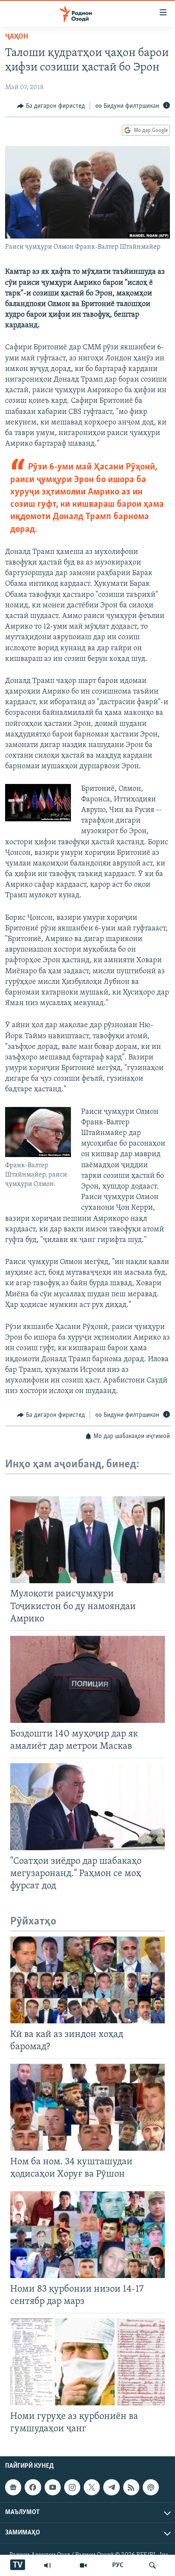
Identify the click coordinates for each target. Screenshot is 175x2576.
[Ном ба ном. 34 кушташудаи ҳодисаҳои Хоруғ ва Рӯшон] (87, 2107)
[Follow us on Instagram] (72, 2487)
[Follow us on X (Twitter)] (92, 2487)
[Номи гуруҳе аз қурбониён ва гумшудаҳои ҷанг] (87, 2362)
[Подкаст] (151, 2487)
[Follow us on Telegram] (111, 2487)
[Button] (51, 106)
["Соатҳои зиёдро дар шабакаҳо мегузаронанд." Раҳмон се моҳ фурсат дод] (87, 1807)
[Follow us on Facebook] (33, 2487)
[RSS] (131, 2487)
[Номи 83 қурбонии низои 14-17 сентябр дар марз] (87, 2235)
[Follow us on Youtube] (53, 2487)
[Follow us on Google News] (13, 2487)
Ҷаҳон (17, 37)
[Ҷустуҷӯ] (152, 2565)
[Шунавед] (48, 2565)
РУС (118, 2565)
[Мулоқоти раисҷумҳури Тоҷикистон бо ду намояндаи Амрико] (87, 1540)
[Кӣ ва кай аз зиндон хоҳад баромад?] (87, 1980)
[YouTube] (83, 2565)
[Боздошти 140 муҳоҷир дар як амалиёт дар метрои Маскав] (87, 1679)
